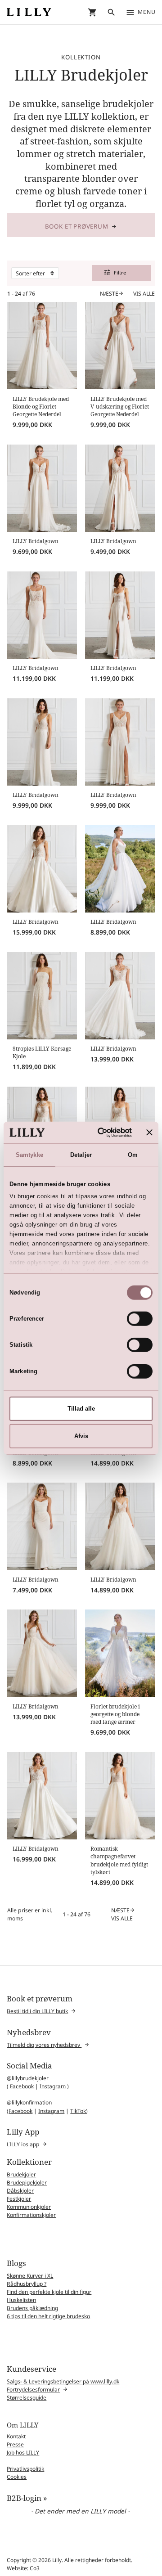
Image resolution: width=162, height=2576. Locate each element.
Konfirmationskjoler (31, 2215)
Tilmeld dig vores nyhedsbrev (44, 2045)
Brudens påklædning (32, 2308)
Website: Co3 (23, 2568)
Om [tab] (133, 1155)
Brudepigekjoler (27, 2183)
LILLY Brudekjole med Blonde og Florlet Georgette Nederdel (41, 407)
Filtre (115, 272)
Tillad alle (81, 1409)
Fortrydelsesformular (33, 2389)
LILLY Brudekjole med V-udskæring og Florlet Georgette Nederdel (120, 407)
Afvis (81, 1436)
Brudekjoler (21, 2174)
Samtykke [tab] (29, 1155)
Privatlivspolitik (25, 2469)
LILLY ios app (23, 2144)
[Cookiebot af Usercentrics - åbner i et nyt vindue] (97, 1132)
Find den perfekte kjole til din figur (49, 2292)
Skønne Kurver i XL (30, 2276)
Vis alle (144, 294)
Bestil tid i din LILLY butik (37, 2011)
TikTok (78, 2111)
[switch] (140, 1319)
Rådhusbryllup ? (27, 2284)
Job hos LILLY (23, 2452)
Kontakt (16, 2436)
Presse (15, 2444)
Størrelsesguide (27, 2398)
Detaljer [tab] (81, 1155)
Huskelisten (21, 2300)
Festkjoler (19, 2199)
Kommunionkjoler (29, 2207)
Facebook (22, 2086)
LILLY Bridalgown (36, 541)
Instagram (53, 2086)
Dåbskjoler (20, 2191)
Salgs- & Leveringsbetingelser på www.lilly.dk (63, 2381)
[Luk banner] (149, 1132)
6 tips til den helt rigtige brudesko (48, 2316)
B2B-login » (27, 2498)
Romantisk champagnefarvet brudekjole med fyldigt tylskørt (119, 1860)
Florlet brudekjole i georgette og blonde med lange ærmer (115, 1714)
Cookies (17, 2477)
